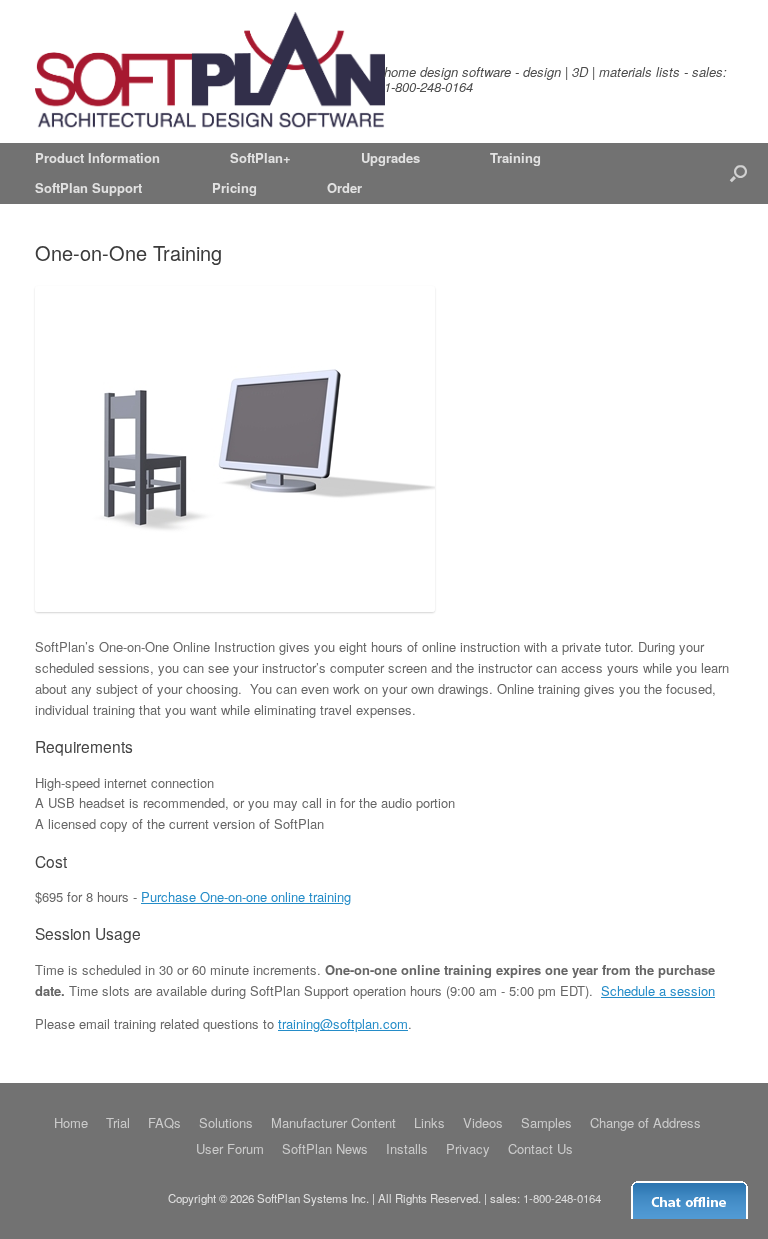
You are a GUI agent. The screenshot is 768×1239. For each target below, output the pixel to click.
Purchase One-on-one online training (246, 896)
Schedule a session (658, 990)
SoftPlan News (325, 1148)
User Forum (230, 1148)
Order (344, 187)
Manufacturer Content (333, 1122)
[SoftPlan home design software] (210, 71)
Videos (483, 1122)
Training (515, 157)
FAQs (164, 1122)
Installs (407, 1148)
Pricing (234, 187)
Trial (118, 1122)
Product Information (97, 157)
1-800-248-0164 (428, 86)
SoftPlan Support (88, 187)
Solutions (226, 1122)
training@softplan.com (343, 1023)
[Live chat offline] (689, 1200)
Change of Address (645, 1122)
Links (429, 1122)
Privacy (468, 1148)
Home (71, 1122)
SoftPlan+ (260, 157)
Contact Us (540, 1148)
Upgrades (390, 157)
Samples (546, 1122)
